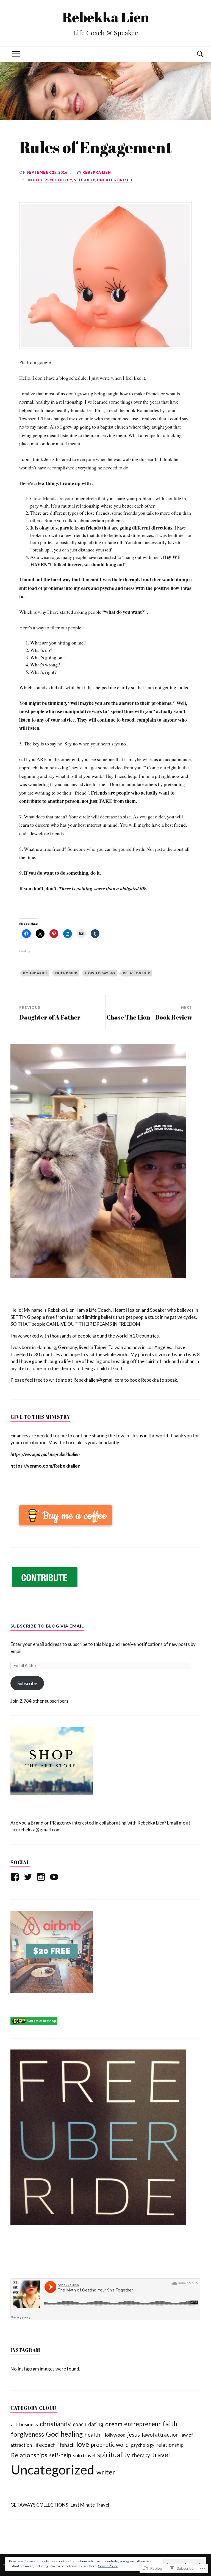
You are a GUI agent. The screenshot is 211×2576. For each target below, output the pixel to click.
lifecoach (45, 2445)
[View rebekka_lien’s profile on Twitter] (29, 1877)
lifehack (66, 2445)
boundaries (35, 973)
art (14, 2424)
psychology (58, 180)
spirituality (114, 2455)
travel (161, 2454)
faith (170, 2423)
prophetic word (110, 2445)
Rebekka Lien (106, 17)
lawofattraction (160, 2435)
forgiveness (27, 2434)
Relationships (29, 2455)
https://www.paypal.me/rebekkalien (45, 1454)
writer (106, 2472)
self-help (84, 180)
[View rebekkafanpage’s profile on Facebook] (16, 1877)
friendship (66, 973)
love (83, 2444)
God (38, 180)
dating (96, 2424)
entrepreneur (142, 2424)
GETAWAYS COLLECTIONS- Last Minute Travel (60, 2505)
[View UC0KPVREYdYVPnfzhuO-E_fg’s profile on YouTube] (55, 1877)
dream (114, 2424)
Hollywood (114, 2435)
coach (80, 2424)
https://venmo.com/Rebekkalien (45, 1466)
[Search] (195, 54)
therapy (141, 2455)
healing (72, 2434)
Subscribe (27, 1683)
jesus (134, 2434)
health (92, 2434)
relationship (137, 973)
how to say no (100, 973)
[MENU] (16, 54)
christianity (55, 2424)
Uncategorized (115, 180)
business (29, 2424)
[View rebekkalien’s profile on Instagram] (42, 1877)
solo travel (84, 2455)
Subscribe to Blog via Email (47, 1626)
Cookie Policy (108, 2566)
